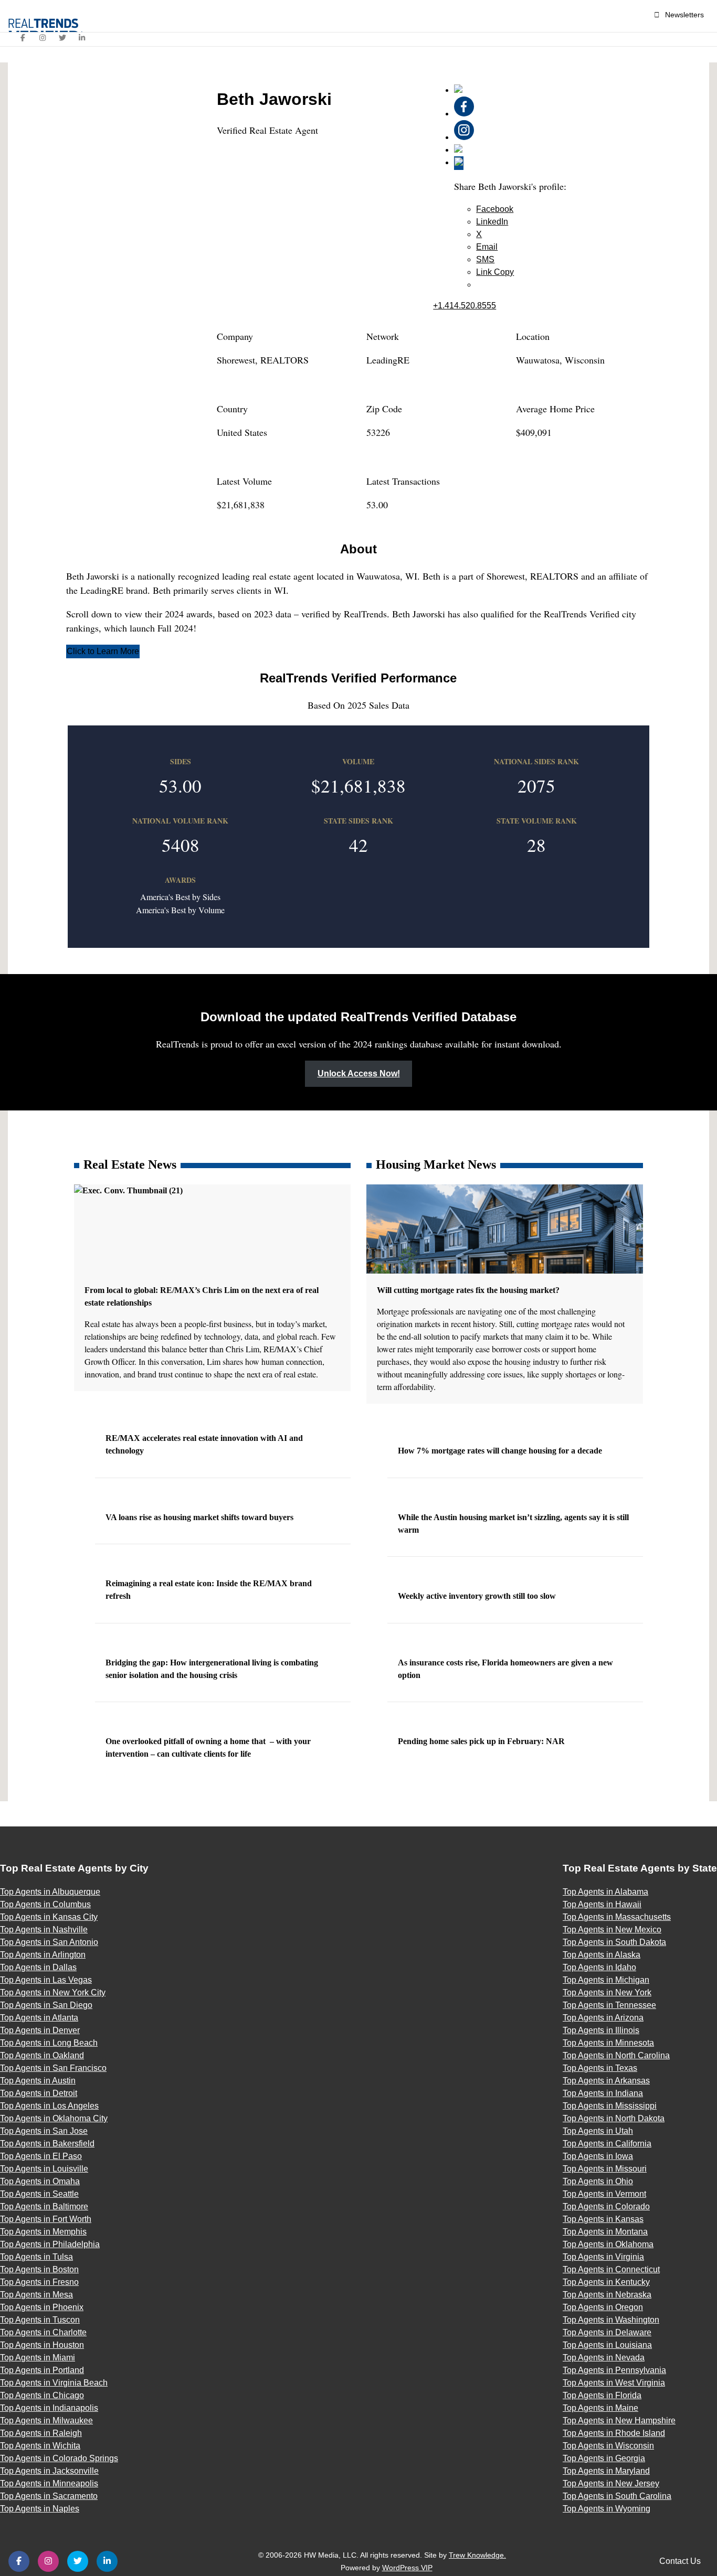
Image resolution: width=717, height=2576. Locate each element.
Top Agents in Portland (42, 2370)
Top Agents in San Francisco (53, 2068)
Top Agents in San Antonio (49, 1942)
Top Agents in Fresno (39, 2282)
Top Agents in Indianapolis (49, 2408)
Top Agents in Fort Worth (46, 2219)
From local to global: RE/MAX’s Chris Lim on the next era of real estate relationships (202, 1296)
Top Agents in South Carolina (617, 2496)
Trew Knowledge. (477, 2555)
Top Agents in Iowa (598, 2156)
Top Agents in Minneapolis (49, 2483)
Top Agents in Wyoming (607, 2509)
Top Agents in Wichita (40, 2446)
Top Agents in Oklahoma (608, 2244)
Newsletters (684, 15)
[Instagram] (43, 38)
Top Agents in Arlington (43, 1955)
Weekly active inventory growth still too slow (478, 1596)
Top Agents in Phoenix (42, 2307)
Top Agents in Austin (38, 2081)
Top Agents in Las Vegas (46, 1980)
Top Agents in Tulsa (36, 2257)
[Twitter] (62, 38)
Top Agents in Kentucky (606, 2282)
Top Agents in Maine (600, 2408)
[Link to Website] (458, 90)
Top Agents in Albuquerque (50, 1892)
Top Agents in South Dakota (614, 1942)
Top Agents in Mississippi (610, 2106)
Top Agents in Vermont (604, 2194)
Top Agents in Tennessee (609, 2005)
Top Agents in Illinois (601, 2030)
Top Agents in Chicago (42, 2395)
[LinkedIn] (82, 38)
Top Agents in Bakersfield (47, 2144)
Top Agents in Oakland (42, 2055)
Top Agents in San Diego (46, 2005)
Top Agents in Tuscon (40, 2320)
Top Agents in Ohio (598, 2181)
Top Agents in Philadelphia (50, 2244)
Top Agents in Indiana (603, 2093)
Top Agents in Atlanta (39, 2018)
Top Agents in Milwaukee (46, 2420)
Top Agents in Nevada (604, 2358)
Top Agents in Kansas (603, 2219)
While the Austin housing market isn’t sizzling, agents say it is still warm (513, 1524)
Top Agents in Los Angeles (49, 2106)
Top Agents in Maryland (606, 2471)
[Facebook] (23, 38)
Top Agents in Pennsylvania (614, 2370)
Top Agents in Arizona (603, 2018)
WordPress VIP (407, 2568)
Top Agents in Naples (40, 2509)
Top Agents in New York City (53, 1992)
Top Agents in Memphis (43, 2232)
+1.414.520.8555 (465, 306)
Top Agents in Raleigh (41, 2433)
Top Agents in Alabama (605, 1892)
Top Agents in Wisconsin (608, 2446)
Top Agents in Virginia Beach (54, 2383)
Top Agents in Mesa (36, 2295)
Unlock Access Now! (359, 1073)
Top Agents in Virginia (603, 2257)
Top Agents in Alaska (602, 1955)
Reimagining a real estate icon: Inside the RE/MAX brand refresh (209, 1590)
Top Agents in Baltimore (44, 2206)
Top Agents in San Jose (44, 2131)
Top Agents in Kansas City (49, 1917)
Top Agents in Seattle (39, 2194)
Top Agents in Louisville (44, 2169)
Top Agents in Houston (42, 2345)
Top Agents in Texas (600, 2068)
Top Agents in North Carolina (616, 2055)
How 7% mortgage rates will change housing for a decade (501, 1451)
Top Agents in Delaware (607, 2332)
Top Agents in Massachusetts (617, 1917)
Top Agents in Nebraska (607, 2295)
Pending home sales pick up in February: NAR (482, 1741)
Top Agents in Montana (605, 2232)
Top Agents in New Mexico (612, 1930)
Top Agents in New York (607, 1992)
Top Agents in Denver (40, 2030)
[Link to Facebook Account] (464, 114)
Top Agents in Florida (602, 2395)
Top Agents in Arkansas (606, 2081)
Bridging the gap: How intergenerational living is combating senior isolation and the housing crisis (212, 1669)
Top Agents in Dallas (38, 1967)
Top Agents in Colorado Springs (59, 2458)
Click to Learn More (103, 651)
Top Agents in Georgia (604, 2458)
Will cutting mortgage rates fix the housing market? (469, 1290)
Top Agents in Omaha (40, 2181)
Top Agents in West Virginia (614, 2383)
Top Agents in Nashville (44, 1930)
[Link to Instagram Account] (464, 137)
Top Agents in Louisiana (607, 2345)
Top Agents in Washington (611, 2320)
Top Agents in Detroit (39, 2093)
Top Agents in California (607, 2144)
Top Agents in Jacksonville (49, 2471)
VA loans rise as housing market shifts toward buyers (201, 1517)
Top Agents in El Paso (41, 2156)
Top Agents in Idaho (599, 1967)
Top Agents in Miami (38, 2358)
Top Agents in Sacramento (49, 2496)
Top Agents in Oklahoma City (54, 2118)
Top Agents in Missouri (605, 2169)
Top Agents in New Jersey (611, 2483)
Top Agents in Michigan (606, 1980)
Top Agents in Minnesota (608, 2043)
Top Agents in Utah (598, 2131)
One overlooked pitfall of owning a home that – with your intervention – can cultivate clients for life (208, 1747)
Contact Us (680, 2561)
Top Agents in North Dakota (614, 2118)
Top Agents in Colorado (606, 2206)
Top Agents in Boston (39, 2269)
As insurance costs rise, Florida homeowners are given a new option (505, 1669)
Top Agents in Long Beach (49, 2043)
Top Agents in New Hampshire (619, 2420)
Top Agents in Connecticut (611, 2269)
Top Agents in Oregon (603, 2307)
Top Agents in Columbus (45, 1904)
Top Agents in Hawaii (602, 1904)
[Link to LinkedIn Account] (458, 150)
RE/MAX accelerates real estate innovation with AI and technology (204, 1444)
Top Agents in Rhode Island (614, 2433)
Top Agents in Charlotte (43, 2332)
